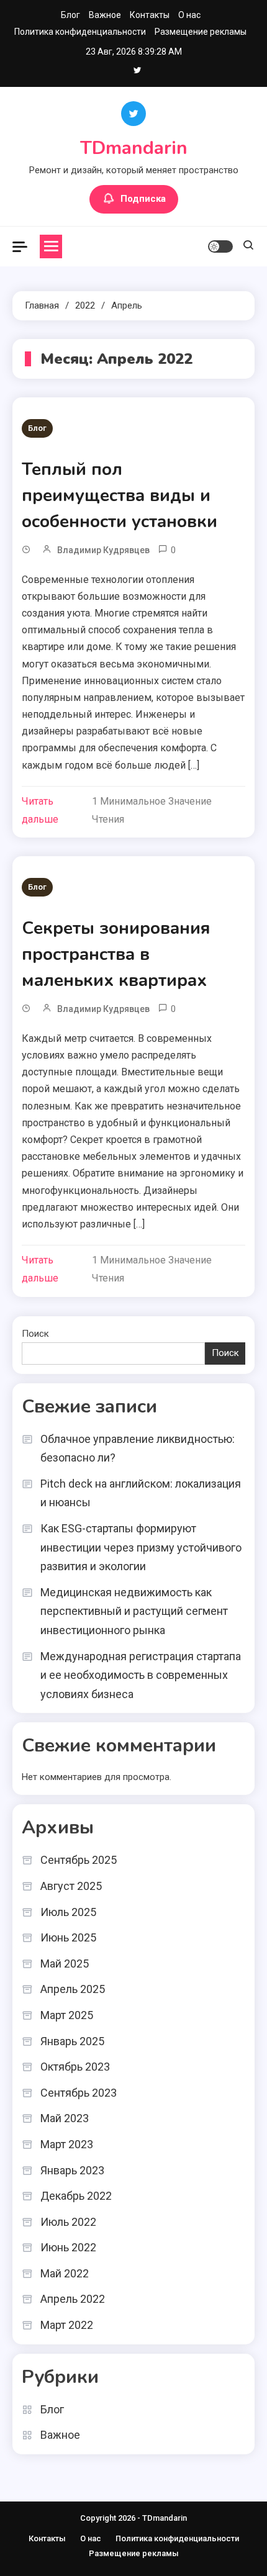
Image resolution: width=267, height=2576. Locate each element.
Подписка (143, 199)
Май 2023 (65, 2118)
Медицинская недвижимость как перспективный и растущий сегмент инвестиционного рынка (134, 1611)
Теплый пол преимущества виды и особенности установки (120, 495)
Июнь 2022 (68, 2247)
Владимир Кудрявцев (103, 550)
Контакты (150, 15)
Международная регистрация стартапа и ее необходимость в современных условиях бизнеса (141, 1675)
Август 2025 (71, 1886)
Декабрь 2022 (76, 2196)
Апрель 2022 (73, 2299)
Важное (105, 15)
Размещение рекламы (201, 32)
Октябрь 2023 (75, 2067)
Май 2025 (65, 1964)
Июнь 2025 (68, 1937)
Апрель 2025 (73, 1989)
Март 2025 (67, 2015)
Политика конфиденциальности (80, 32)
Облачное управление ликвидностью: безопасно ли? (138, 1448)
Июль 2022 (68, 2222)
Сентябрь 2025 (79, 1860)
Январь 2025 (72, 2041)
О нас (189, 15)
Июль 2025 (68, 1912)
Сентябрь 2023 (79, 2093)
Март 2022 (67, 2325)
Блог (70, 15)
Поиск (35, 1334)
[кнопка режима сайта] (220, 246)
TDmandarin (134, 148)
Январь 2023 (72, 2170)
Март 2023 (67, 2144)
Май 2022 (65, 2273)
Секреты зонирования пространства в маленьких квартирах (116, 954)
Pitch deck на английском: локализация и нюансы (141, 1493)
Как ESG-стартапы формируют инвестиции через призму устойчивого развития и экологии (141, 1547)
